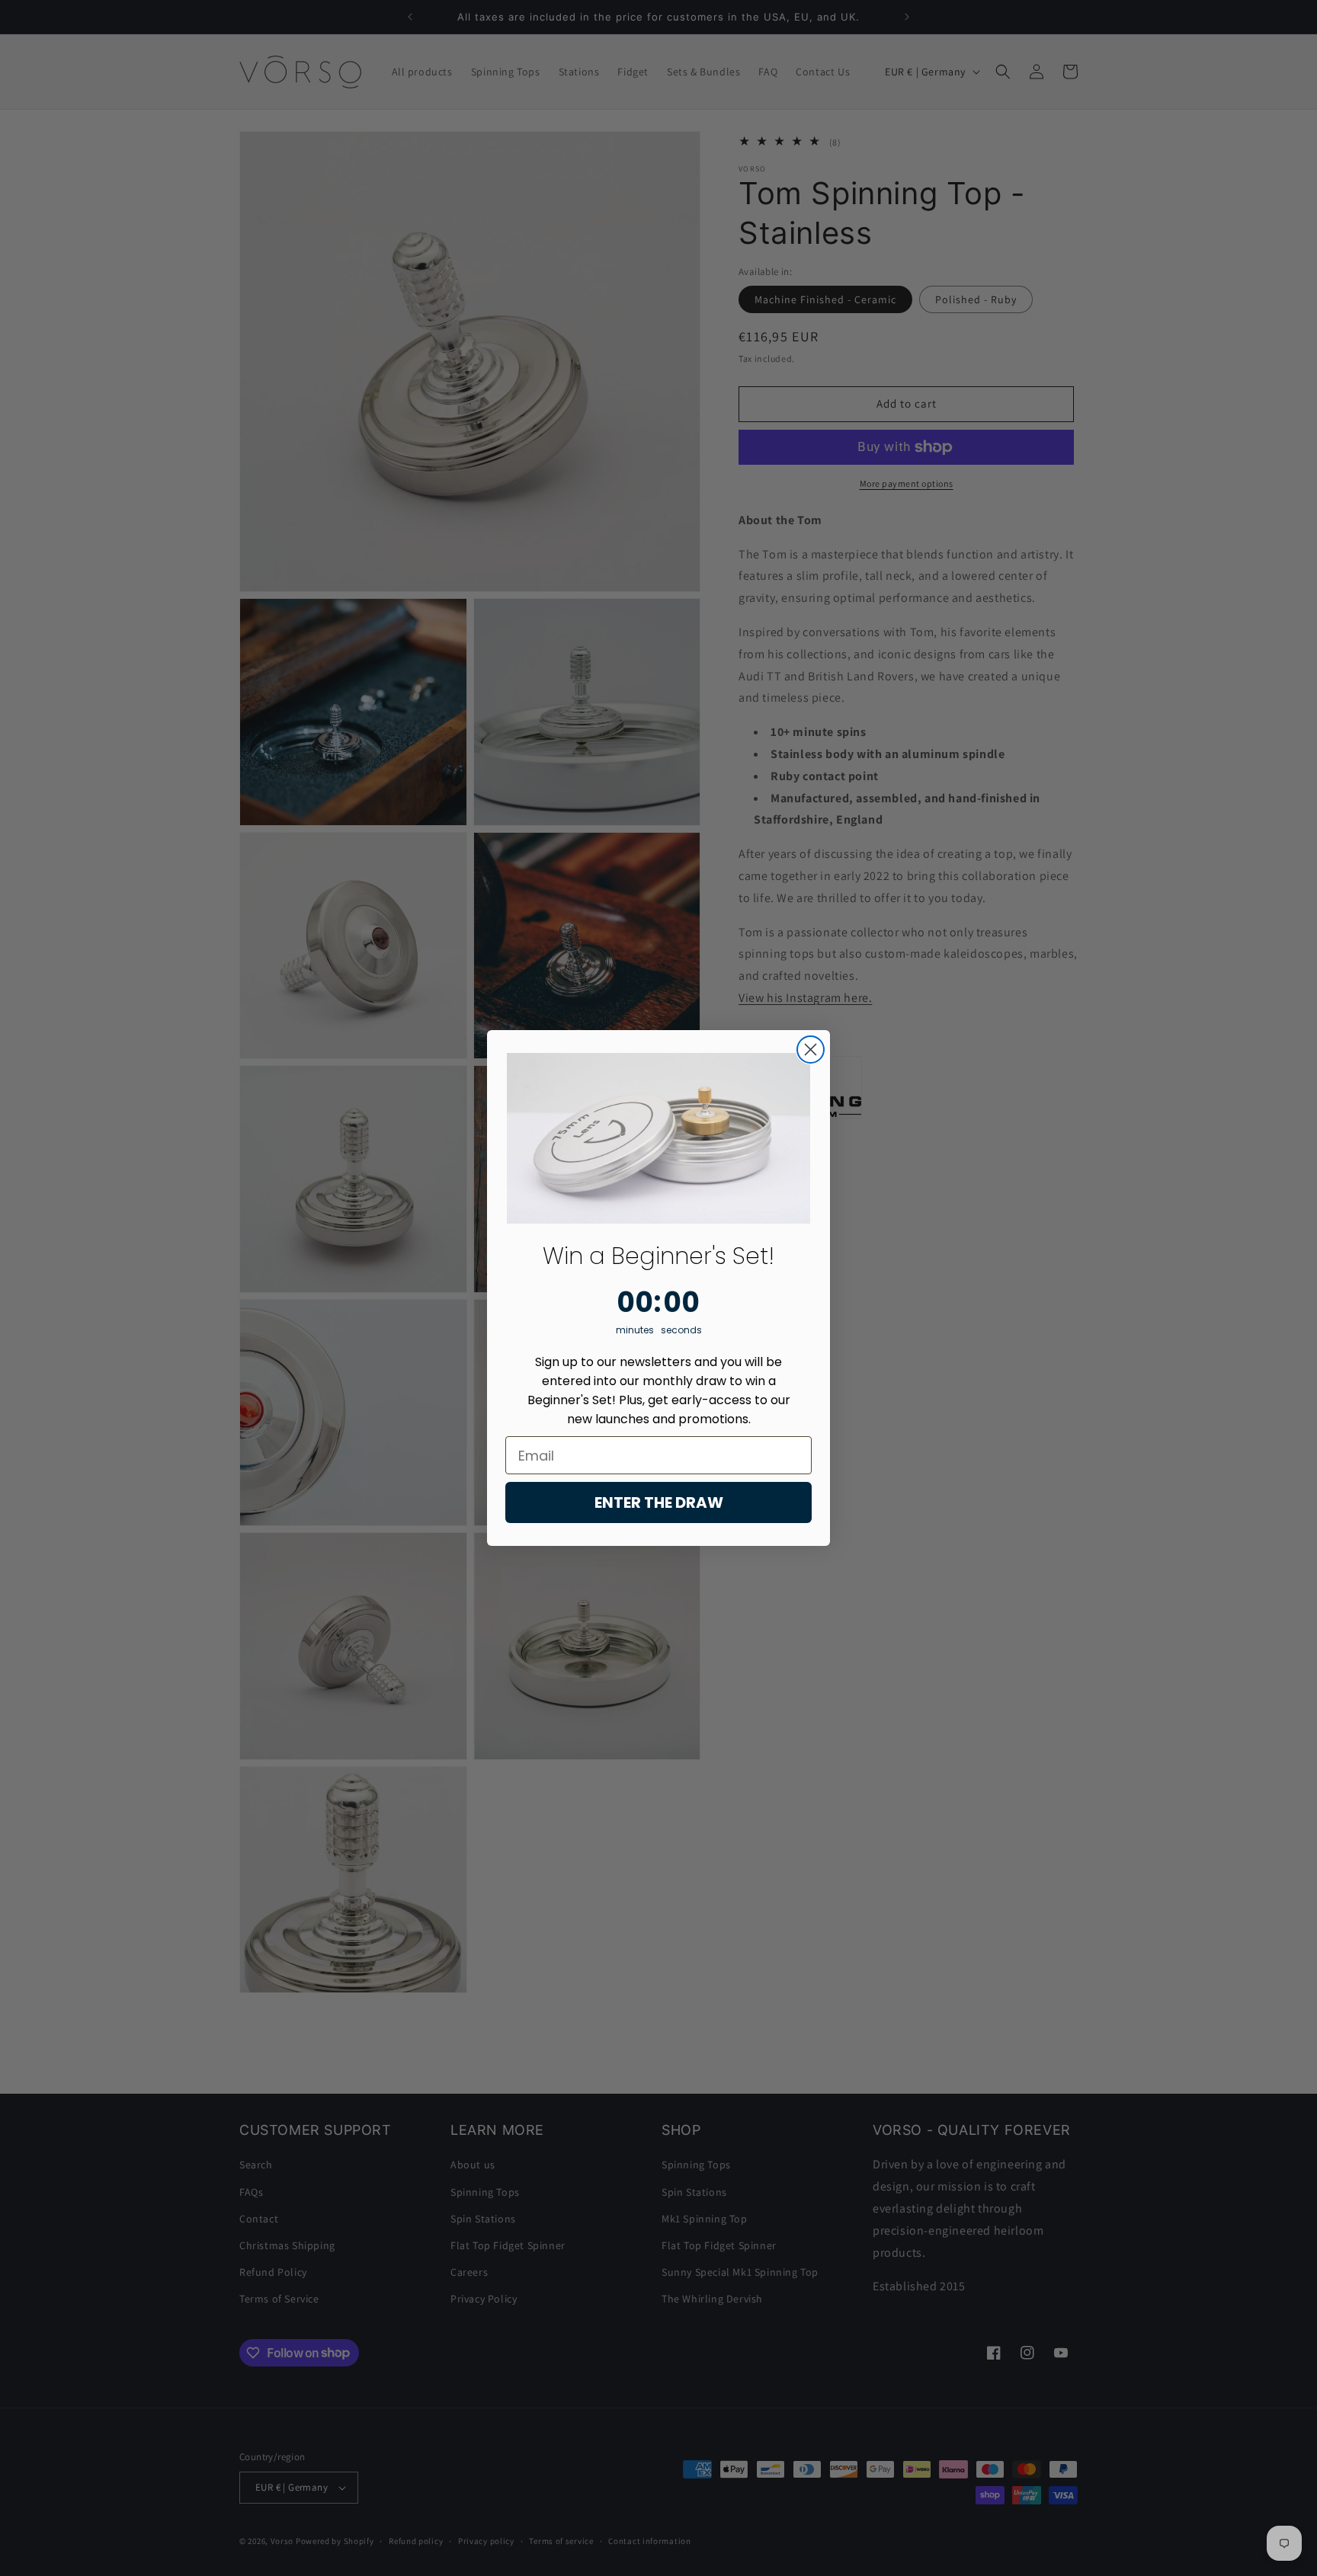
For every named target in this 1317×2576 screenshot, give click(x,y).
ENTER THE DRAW (659, 1502)
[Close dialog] (811, 1050)
